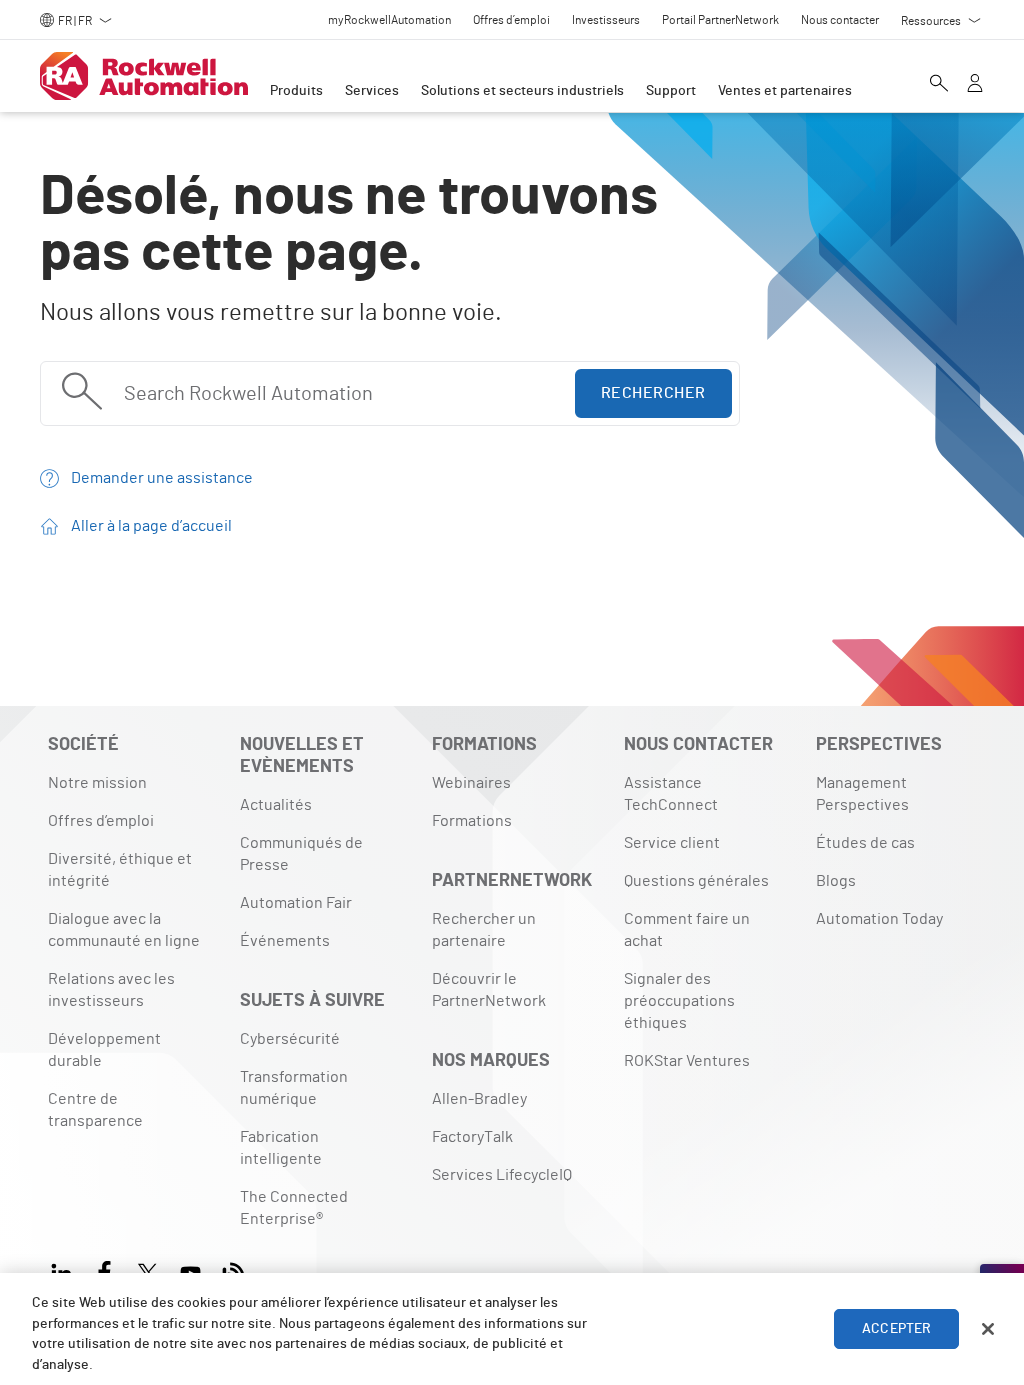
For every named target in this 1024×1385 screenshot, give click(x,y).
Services (372, 91)
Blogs (836, 881)
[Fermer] (988, 1329)
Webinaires (471, 783)
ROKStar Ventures (687, 1061)
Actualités (276, 805)
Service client (672, 843)
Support (671, 91)
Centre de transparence (95, 1110)
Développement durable (104, 1050)
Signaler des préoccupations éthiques (679, 1001)
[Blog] (233, 1270)
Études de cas (865, 843)
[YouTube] (190, 1270)
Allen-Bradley (479, 1099)
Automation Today (879, 919)
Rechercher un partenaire (484, 930)
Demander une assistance (162, 478)
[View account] (975, 85)
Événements (285, 941)
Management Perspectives (862, 794)
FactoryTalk (472, 1137)
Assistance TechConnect (671, 794)
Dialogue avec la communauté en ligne (124, 930)
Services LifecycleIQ (502, 1175)
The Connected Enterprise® (294, 1208)
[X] (147, 1270)
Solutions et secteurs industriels (522, 91)
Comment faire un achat (687, 930)
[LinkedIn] (65, 1270)
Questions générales (696, 881)
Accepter (896, 1329)
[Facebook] (104, 1270)
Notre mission (97, 783)
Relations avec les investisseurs (111, 990)
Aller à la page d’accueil (151, 526)
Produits (296, 91)
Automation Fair (296, 903)
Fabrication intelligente (281, 1148)
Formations (472, 821)
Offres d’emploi (101, 821)
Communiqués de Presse (301, 854)
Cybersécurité (290, 1039)
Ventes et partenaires (785, 91)
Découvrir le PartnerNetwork (489, 990)
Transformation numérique (294, 1088)
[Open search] (939, 85)
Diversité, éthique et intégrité (120, 870)
